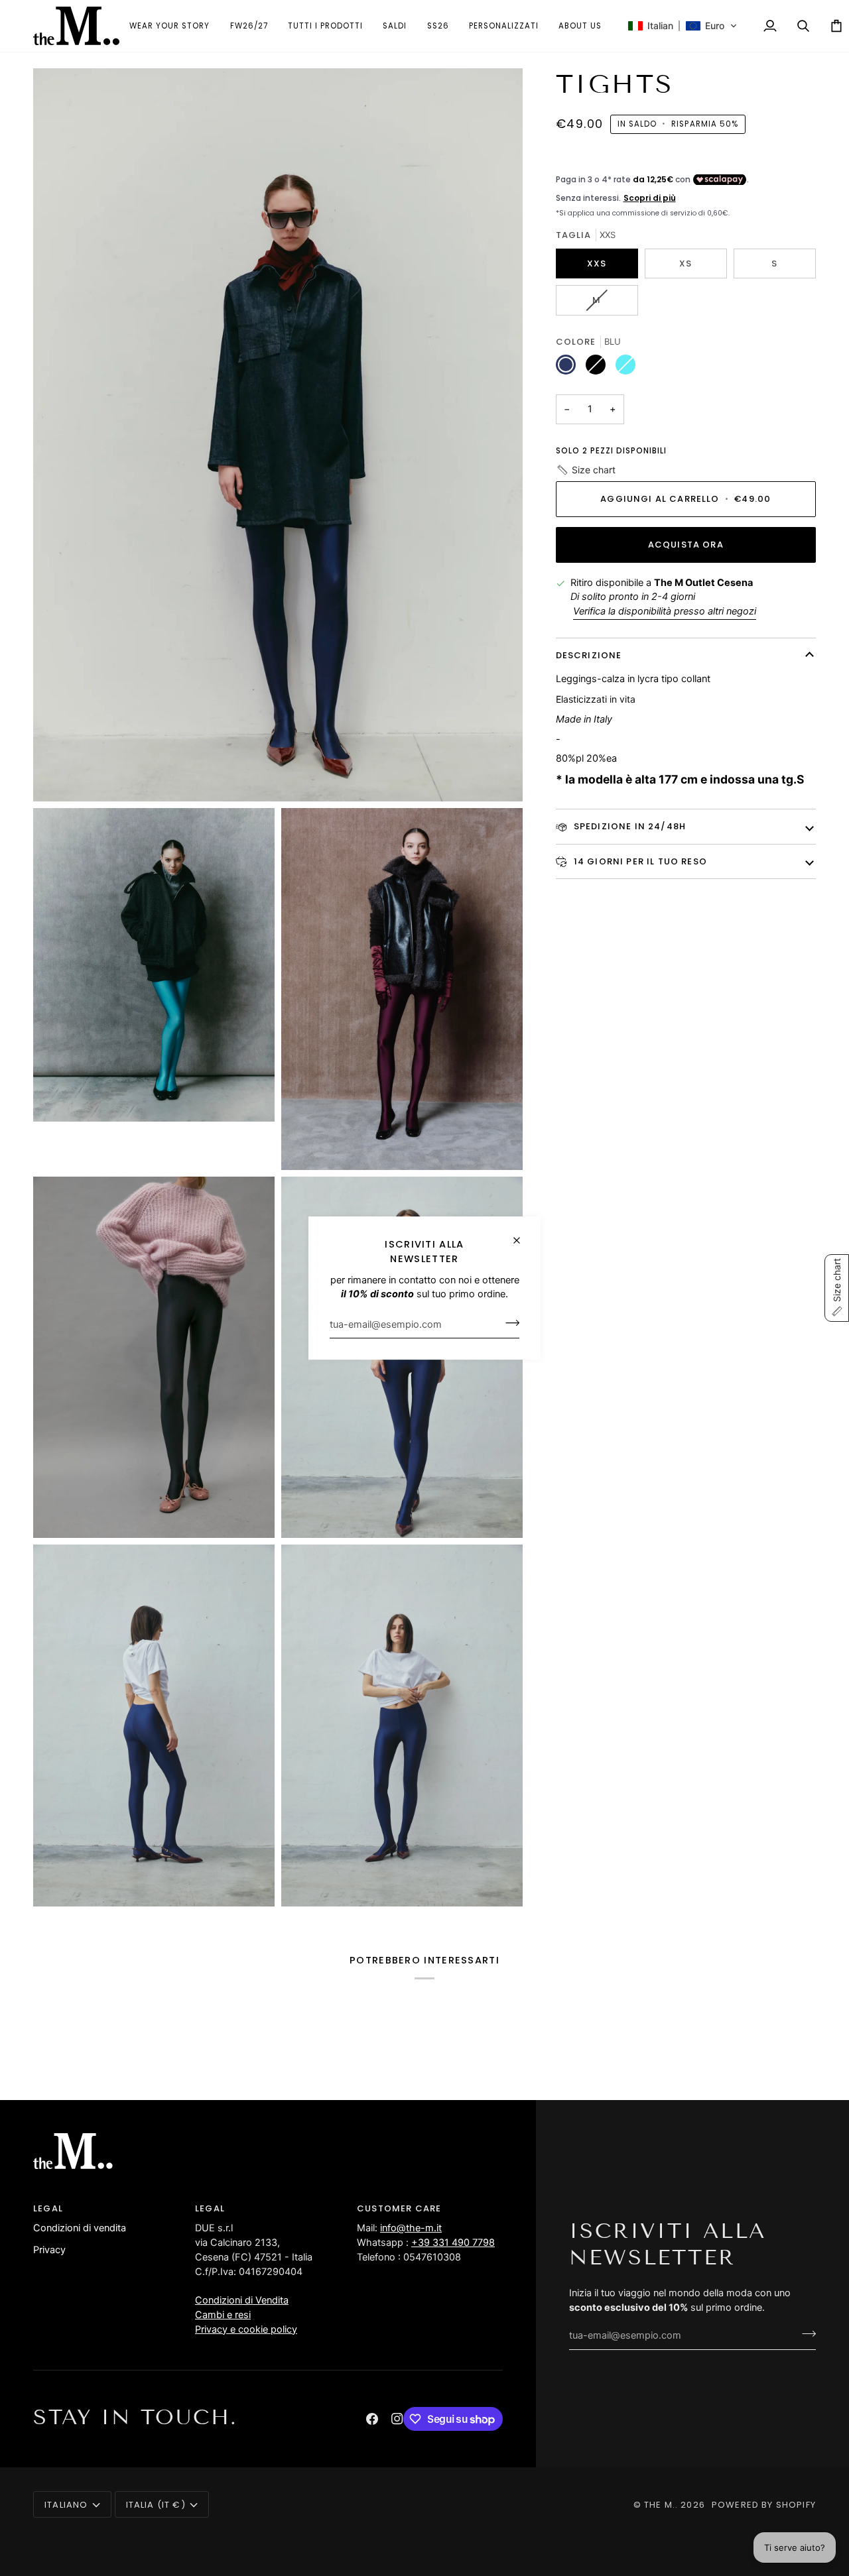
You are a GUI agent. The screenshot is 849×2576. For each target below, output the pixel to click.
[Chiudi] (522, 1235)
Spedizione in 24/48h (629, 826)
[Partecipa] (508, 1322)
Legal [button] (48, 2208)
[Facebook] (372, 2419)
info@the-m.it (411, 2228)
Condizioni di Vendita (242, 2300)
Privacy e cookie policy (246, 2329)
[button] (326, 26)
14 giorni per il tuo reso (639, 861)
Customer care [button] (399, 2208)
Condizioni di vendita (80, 2228)
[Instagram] (397, 2419)
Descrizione (589, 655)
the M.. (661, 2505)
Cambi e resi (223, 2315)
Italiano (66, 2505)
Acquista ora (686, 545)
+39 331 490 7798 (453, 2243)
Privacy (49, 2250)
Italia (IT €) (156, 2505)
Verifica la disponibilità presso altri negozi (665, 611)
